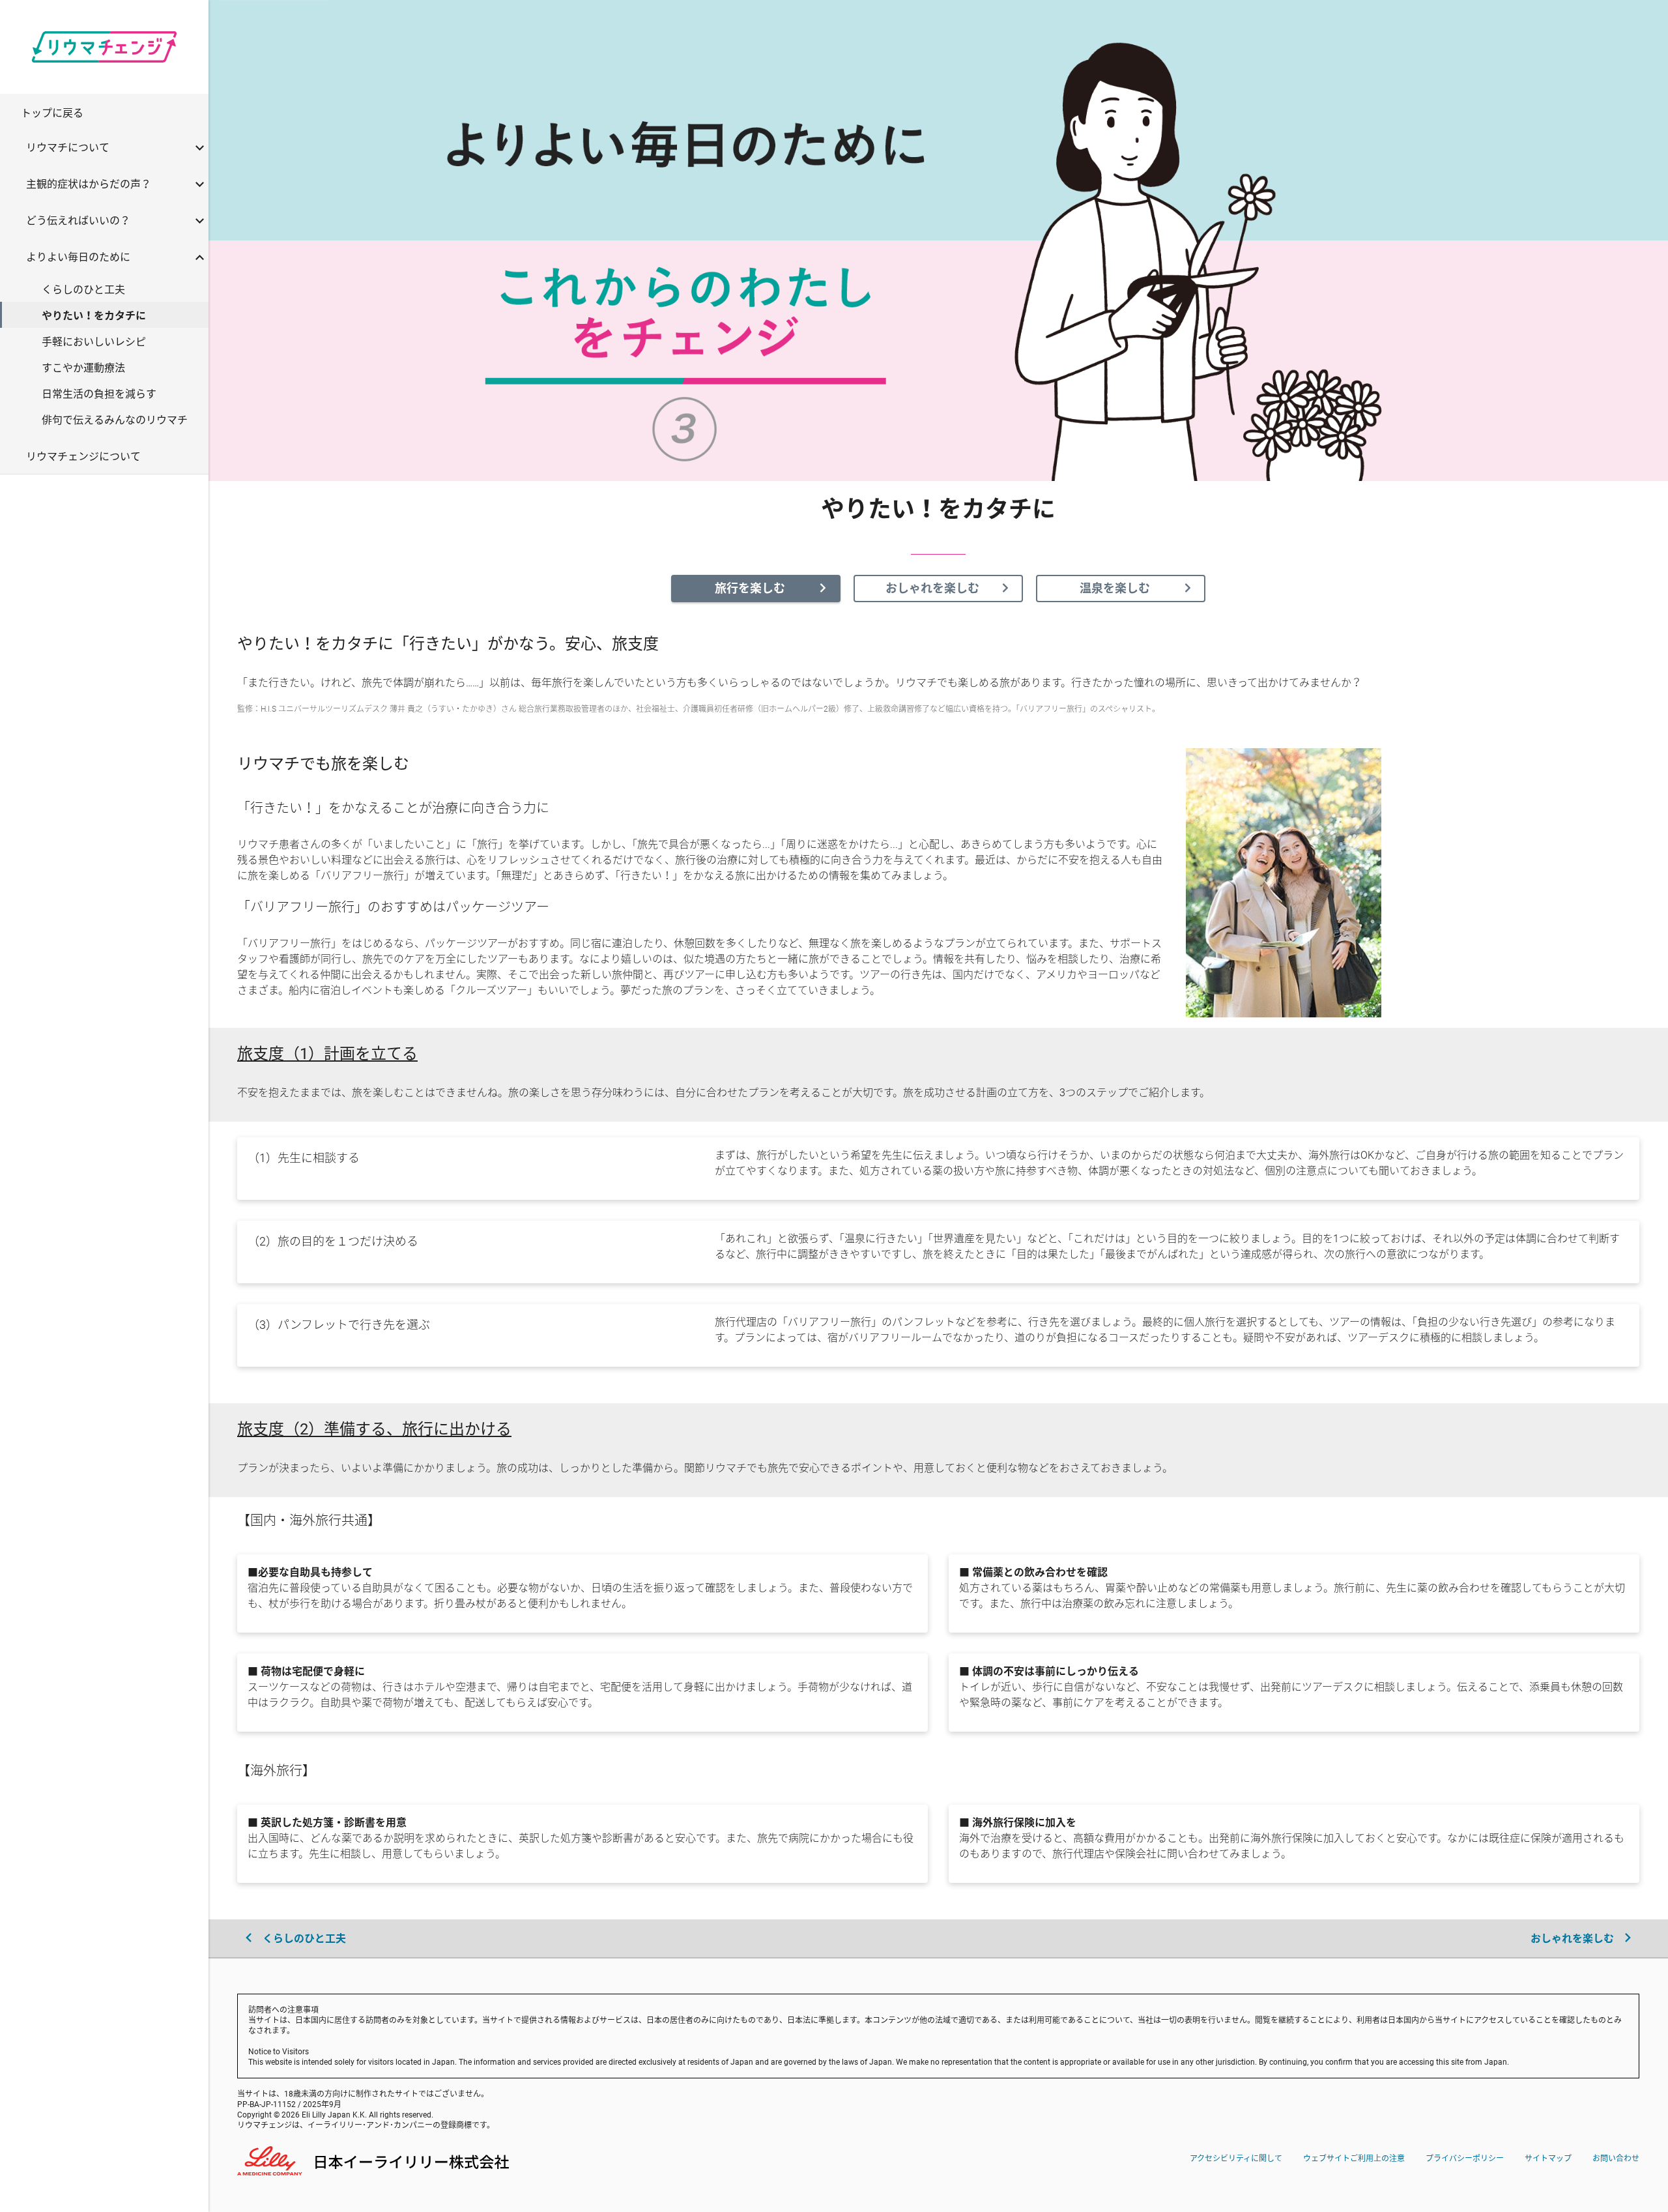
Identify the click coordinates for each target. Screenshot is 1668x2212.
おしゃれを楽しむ (932, 588)
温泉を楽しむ (1115, 588)
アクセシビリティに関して (1236, 2158)
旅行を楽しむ (750, 588)
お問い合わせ (1616, 2158)
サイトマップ (1548, 2158)
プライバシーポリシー (1465, 2158)
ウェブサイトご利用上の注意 (1354, 2158)
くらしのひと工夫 (303, 1938)
